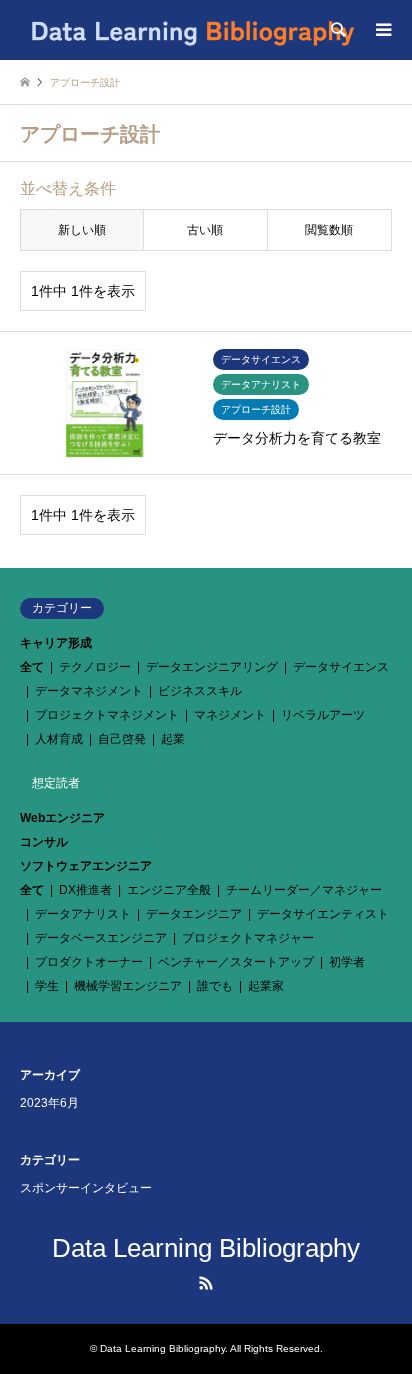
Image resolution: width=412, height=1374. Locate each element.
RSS (206, 1283)
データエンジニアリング (212, 667)
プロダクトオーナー (89, 962)
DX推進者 (85, 890)
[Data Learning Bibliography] (192, 30)
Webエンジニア (62, 818)
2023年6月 (49, 1103)
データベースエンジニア (101, 938)
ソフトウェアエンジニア (86, 866)
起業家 (266, 986)
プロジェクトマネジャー (248, 938)
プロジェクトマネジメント (107, 715)
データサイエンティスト (323, 914)
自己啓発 (122, 739)
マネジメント (230, 715)
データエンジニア (194, 914)
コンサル (44, 842)
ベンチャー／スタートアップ (236, 962)
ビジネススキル (200, 691)
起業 (173, 739)
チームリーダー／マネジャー (304, 890)
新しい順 (82, 230)
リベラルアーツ (323, 715)
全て (32, 667)
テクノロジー (95, 667)
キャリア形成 (56, 643)
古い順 (205, 230)
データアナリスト (83, 914)
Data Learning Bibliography (206, 1248)
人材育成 (59, 739)
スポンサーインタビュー (86, 1188)
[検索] (337, 30)
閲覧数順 (329, 230)
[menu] (382, 30)
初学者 (347, 962)
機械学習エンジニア (128, 986)
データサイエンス (341, 667)
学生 (47, 986)
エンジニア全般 (169, 890)
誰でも (215, 986)
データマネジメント (89, 691)
